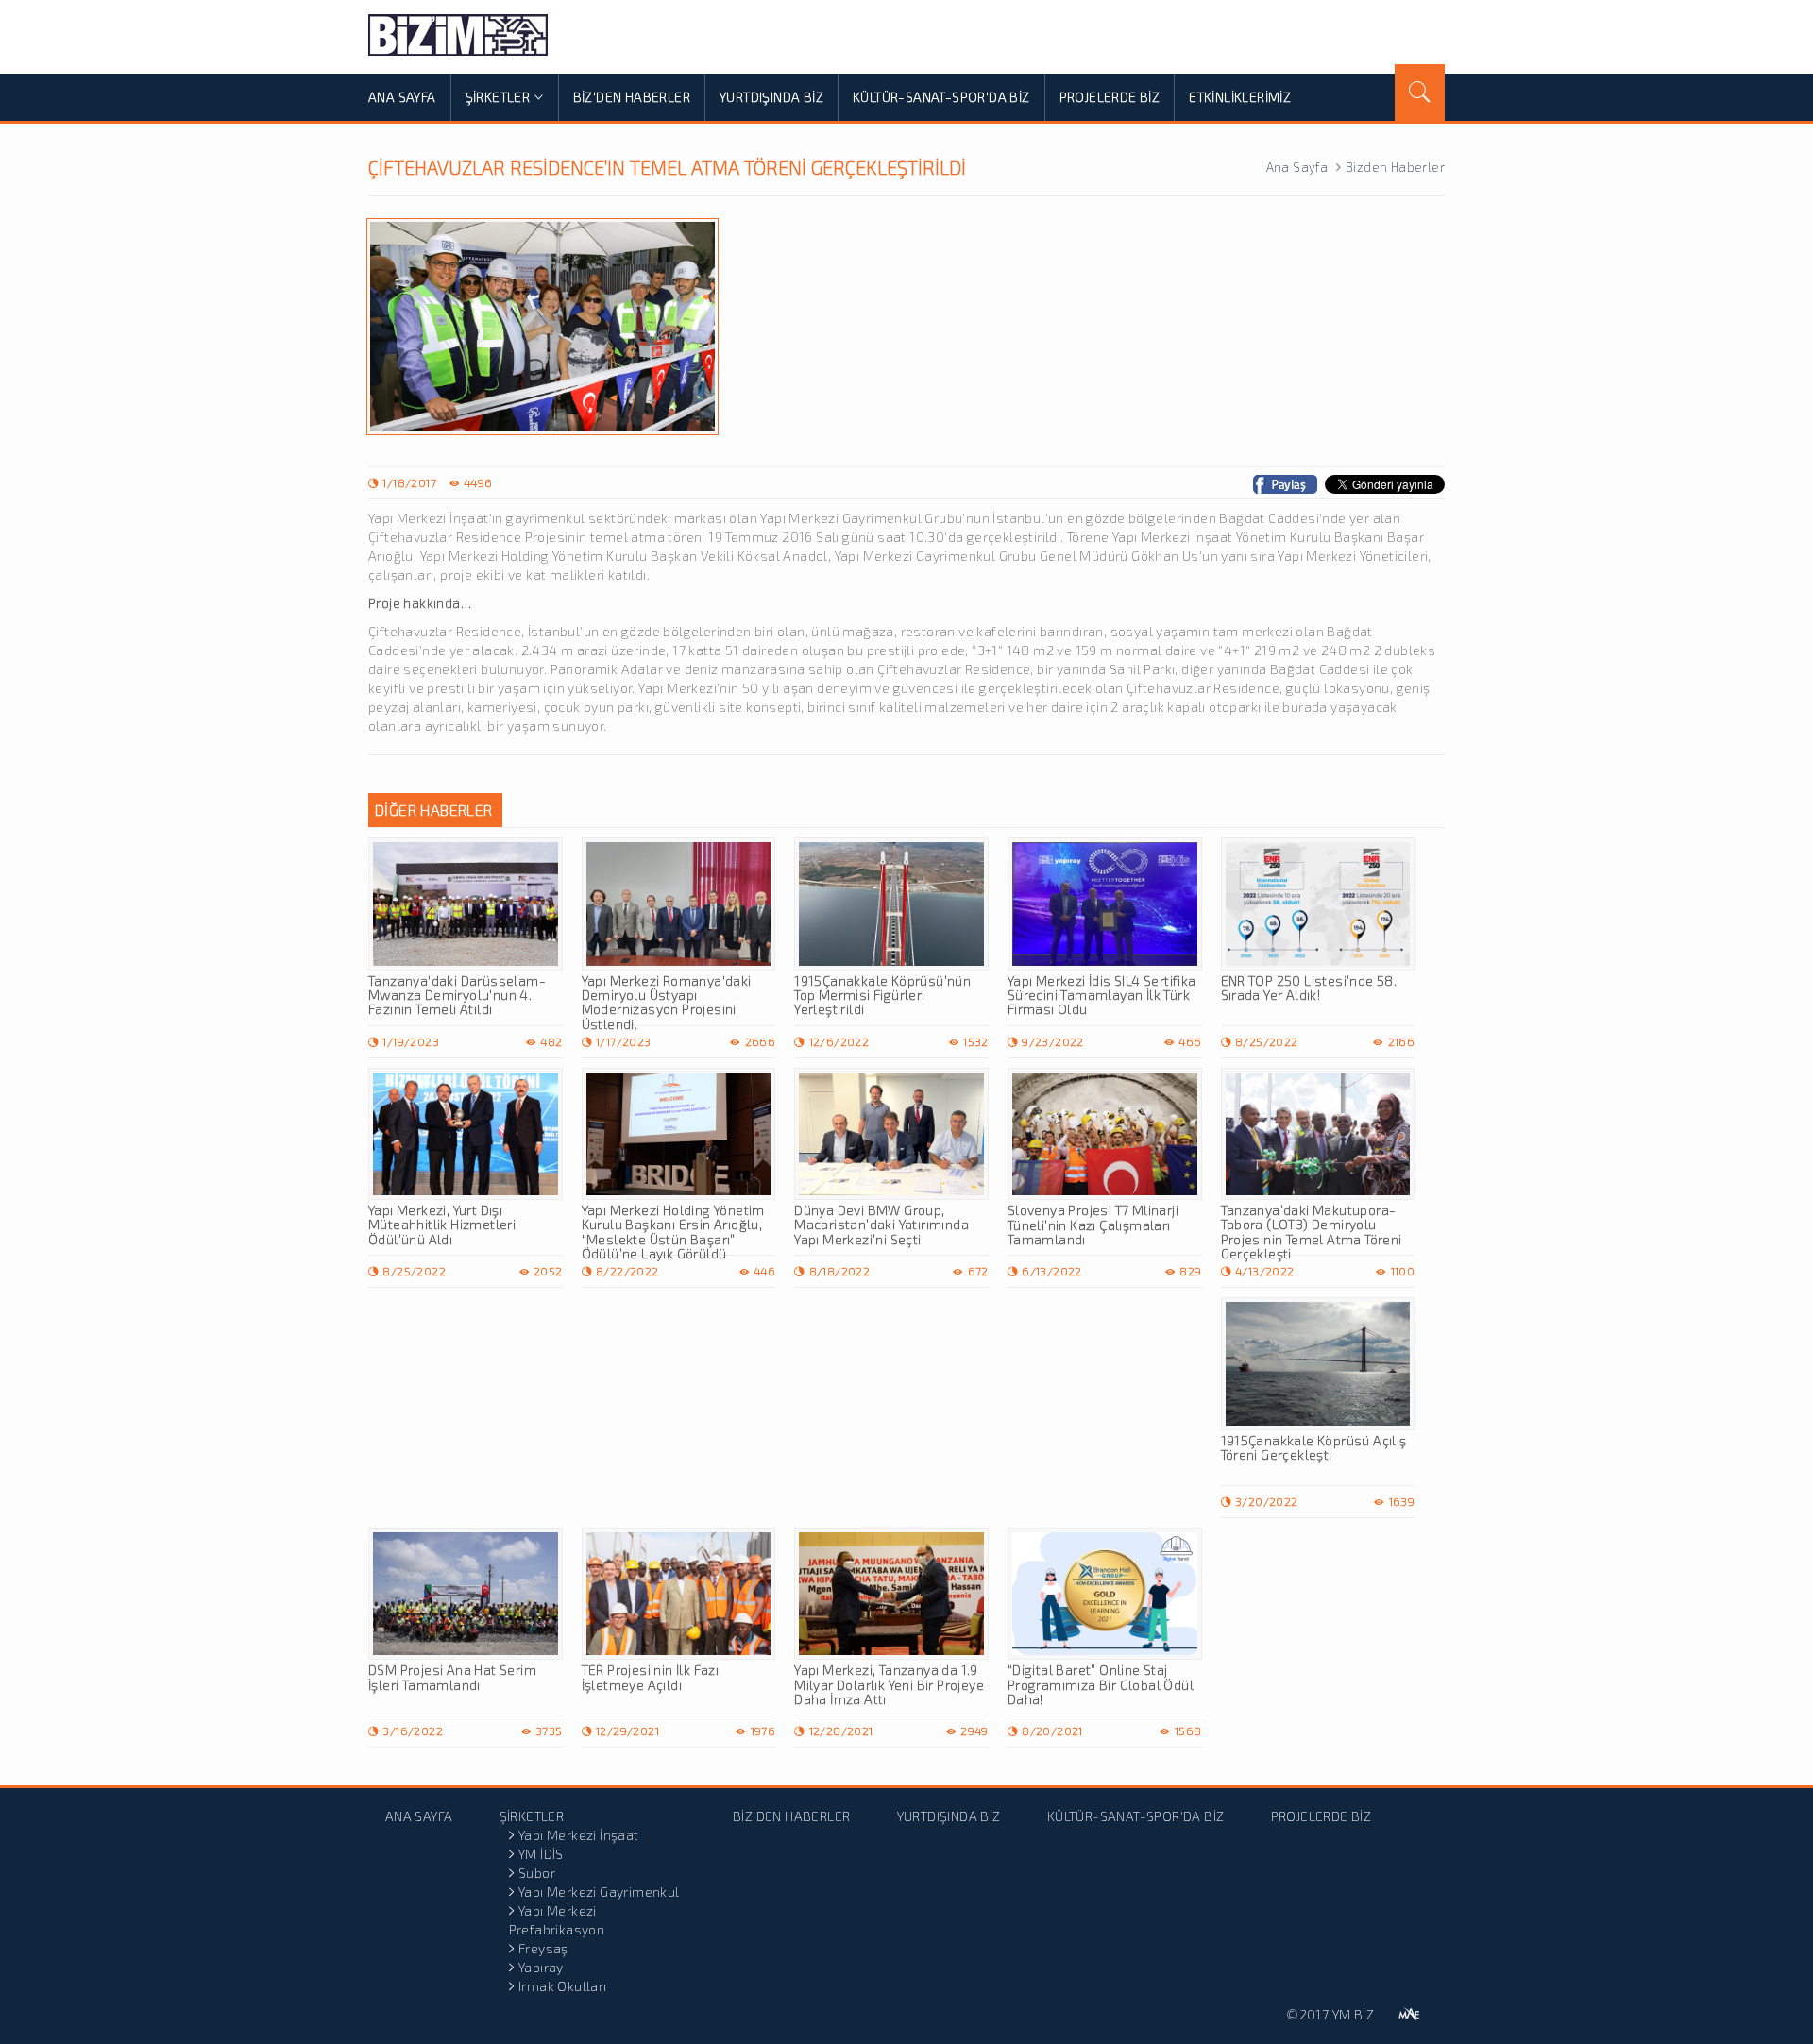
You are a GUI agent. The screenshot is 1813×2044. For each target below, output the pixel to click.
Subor (537, 1873)
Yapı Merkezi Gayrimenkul (599, 1892)
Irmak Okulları (563, 1986)
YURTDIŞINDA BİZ (771, 97)
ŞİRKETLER (498, 97)
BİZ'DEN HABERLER (632, 97)
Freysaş (543, 1948)
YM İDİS (541, 1854)
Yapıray (541, 1967)
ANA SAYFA (402, 97)
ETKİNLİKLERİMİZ (1240, 97)
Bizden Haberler (1395, 167)
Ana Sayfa (1297, 167)
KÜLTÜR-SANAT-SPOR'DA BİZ (941, 97)
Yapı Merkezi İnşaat (579, 1835)
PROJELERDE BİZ (1110, 97)
